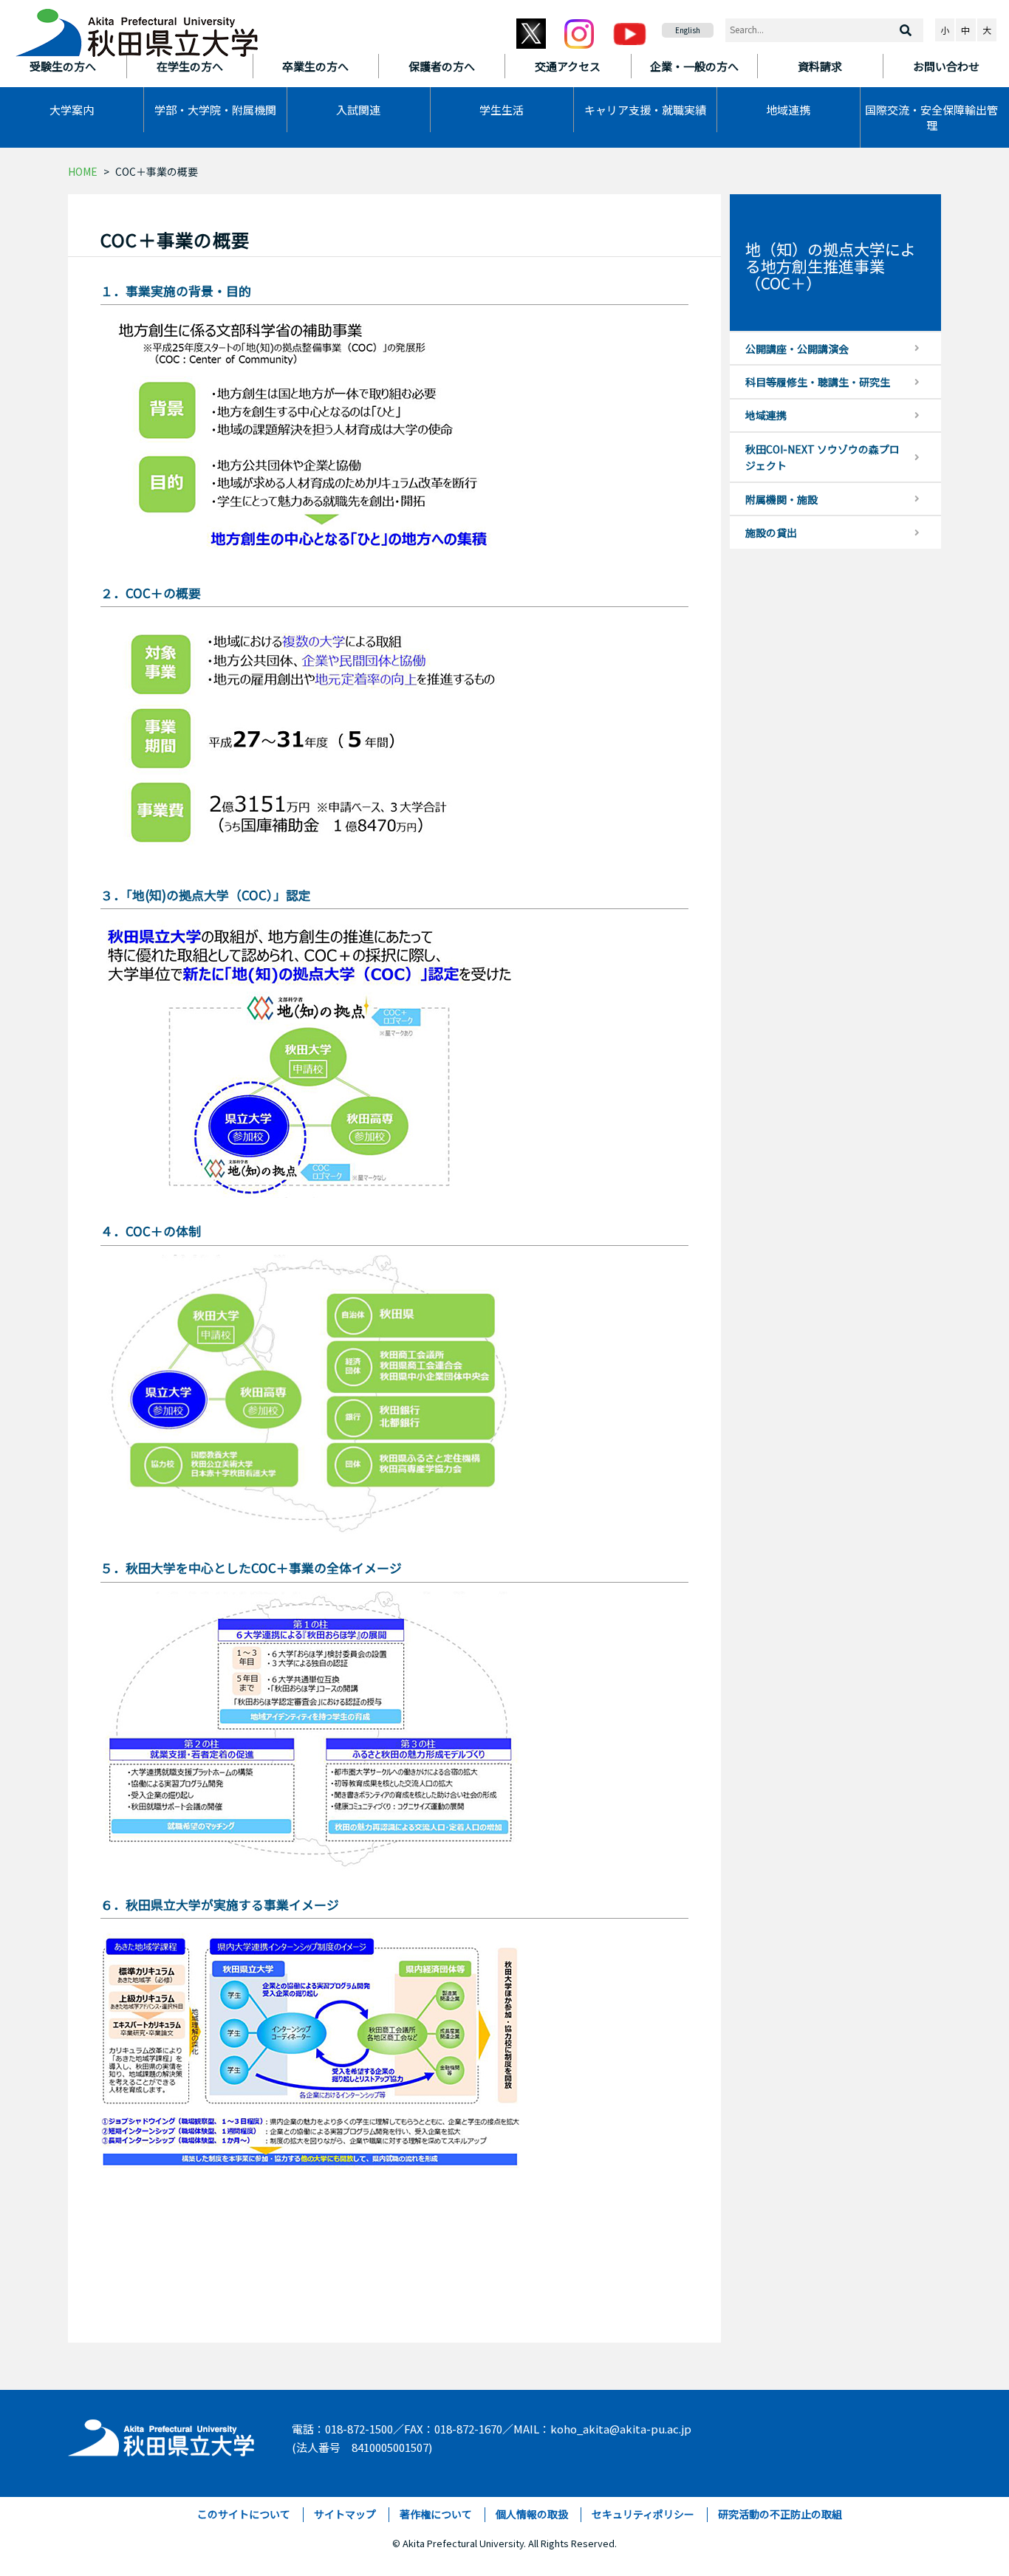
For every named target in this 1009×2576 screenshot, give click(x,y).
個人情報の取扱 (532, 2514)
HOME (83, 171)
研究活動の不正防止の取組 (780, 2514)
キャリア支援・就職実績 (645, 110)
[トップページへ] (162, 2434)
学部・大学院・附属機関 (215, 110)
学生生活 (502, 110)
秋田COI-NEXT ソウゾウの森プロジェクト (822, 457)
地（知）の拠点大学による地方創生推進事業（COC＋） (831, 266)
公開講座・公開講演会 (797, 349)
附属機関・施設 (781, 499)
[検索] (906, 30)
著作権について (436, 2514)
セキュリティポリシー (643, 2514)
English (688, 30)
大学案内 (72, 110)
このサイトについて (244, 2514)
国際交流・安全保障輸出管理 (931, 117)
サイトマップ (345, 2514)
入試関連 (358, 110)
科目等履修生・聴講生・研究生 (818, 382)
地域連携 (788, 110)
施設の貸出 (771, 532)
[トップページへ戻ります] (137, 28)
